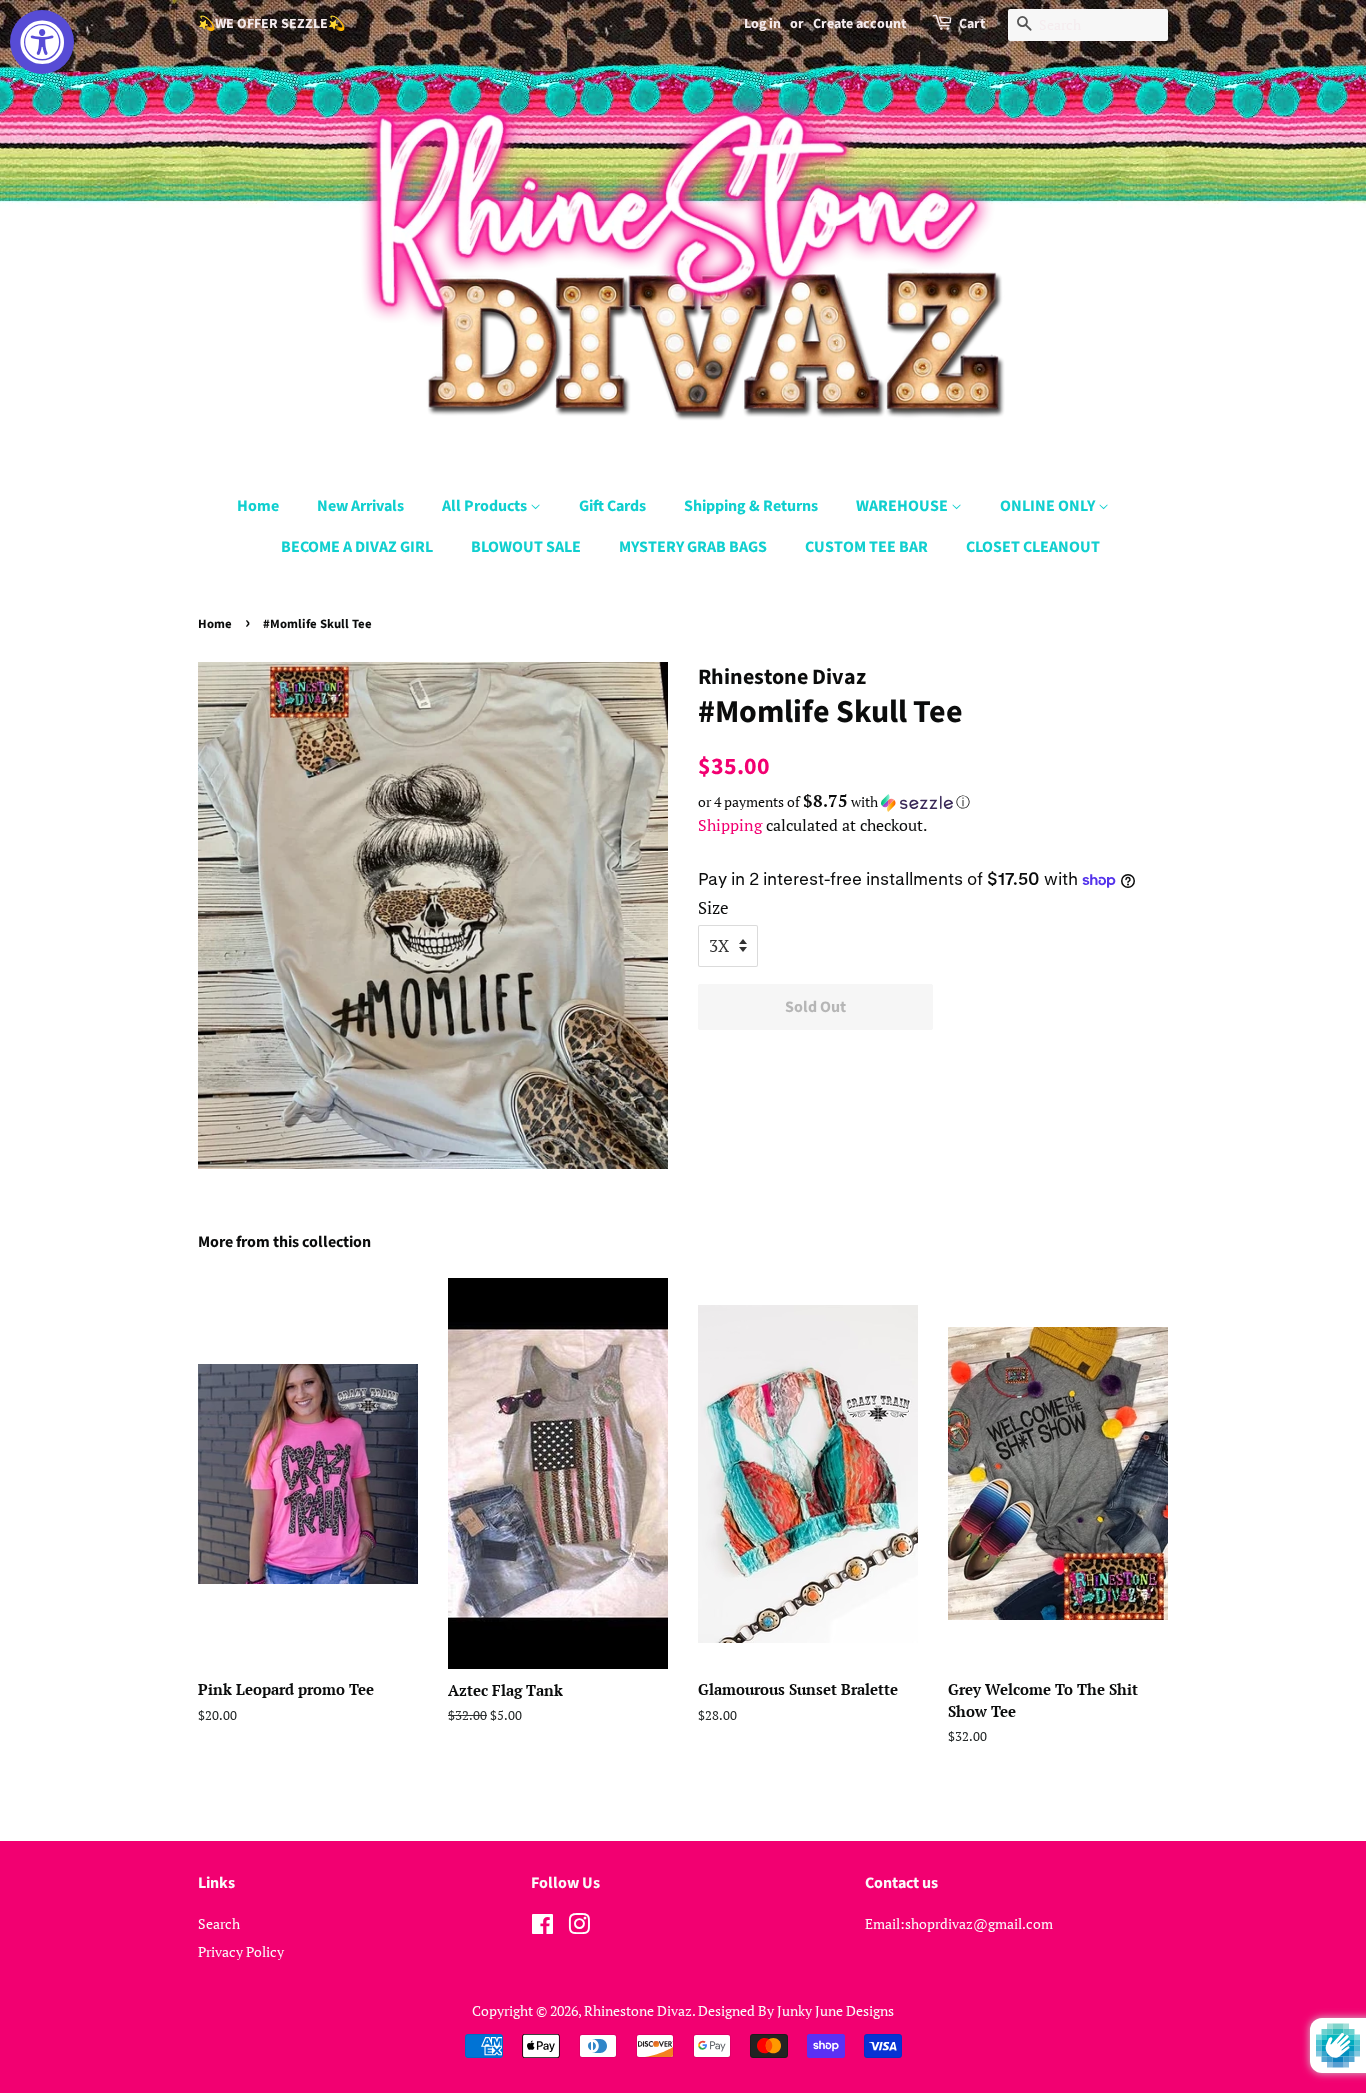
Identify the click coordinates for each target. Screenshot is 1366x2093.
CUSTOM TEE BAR (866, 547)
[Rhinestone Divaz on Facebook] (542, 1927)
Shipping (730, 825)
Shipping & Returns (751, 506)
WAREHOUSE (903, 506)
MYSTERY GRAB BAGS (693, 547)
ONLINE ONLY (1049, 506)
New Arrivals (360, 506)
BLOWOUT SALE (526, 547)
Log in (762, 24)
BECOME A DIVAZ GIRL (357, 547)
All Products (486, 506)
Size (713, 907)
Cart (972, 24)
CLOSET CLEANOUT (1033, 547)
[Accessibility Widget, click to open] (42, 42)
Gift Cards (612, 506)
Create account (859, 24)
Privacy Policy (241, 1951)
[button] (933, 802)
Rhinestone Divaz (638, 2010)
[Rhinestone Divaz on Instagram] (579, 1927)
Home (258, 506)
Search (219, 1923)
